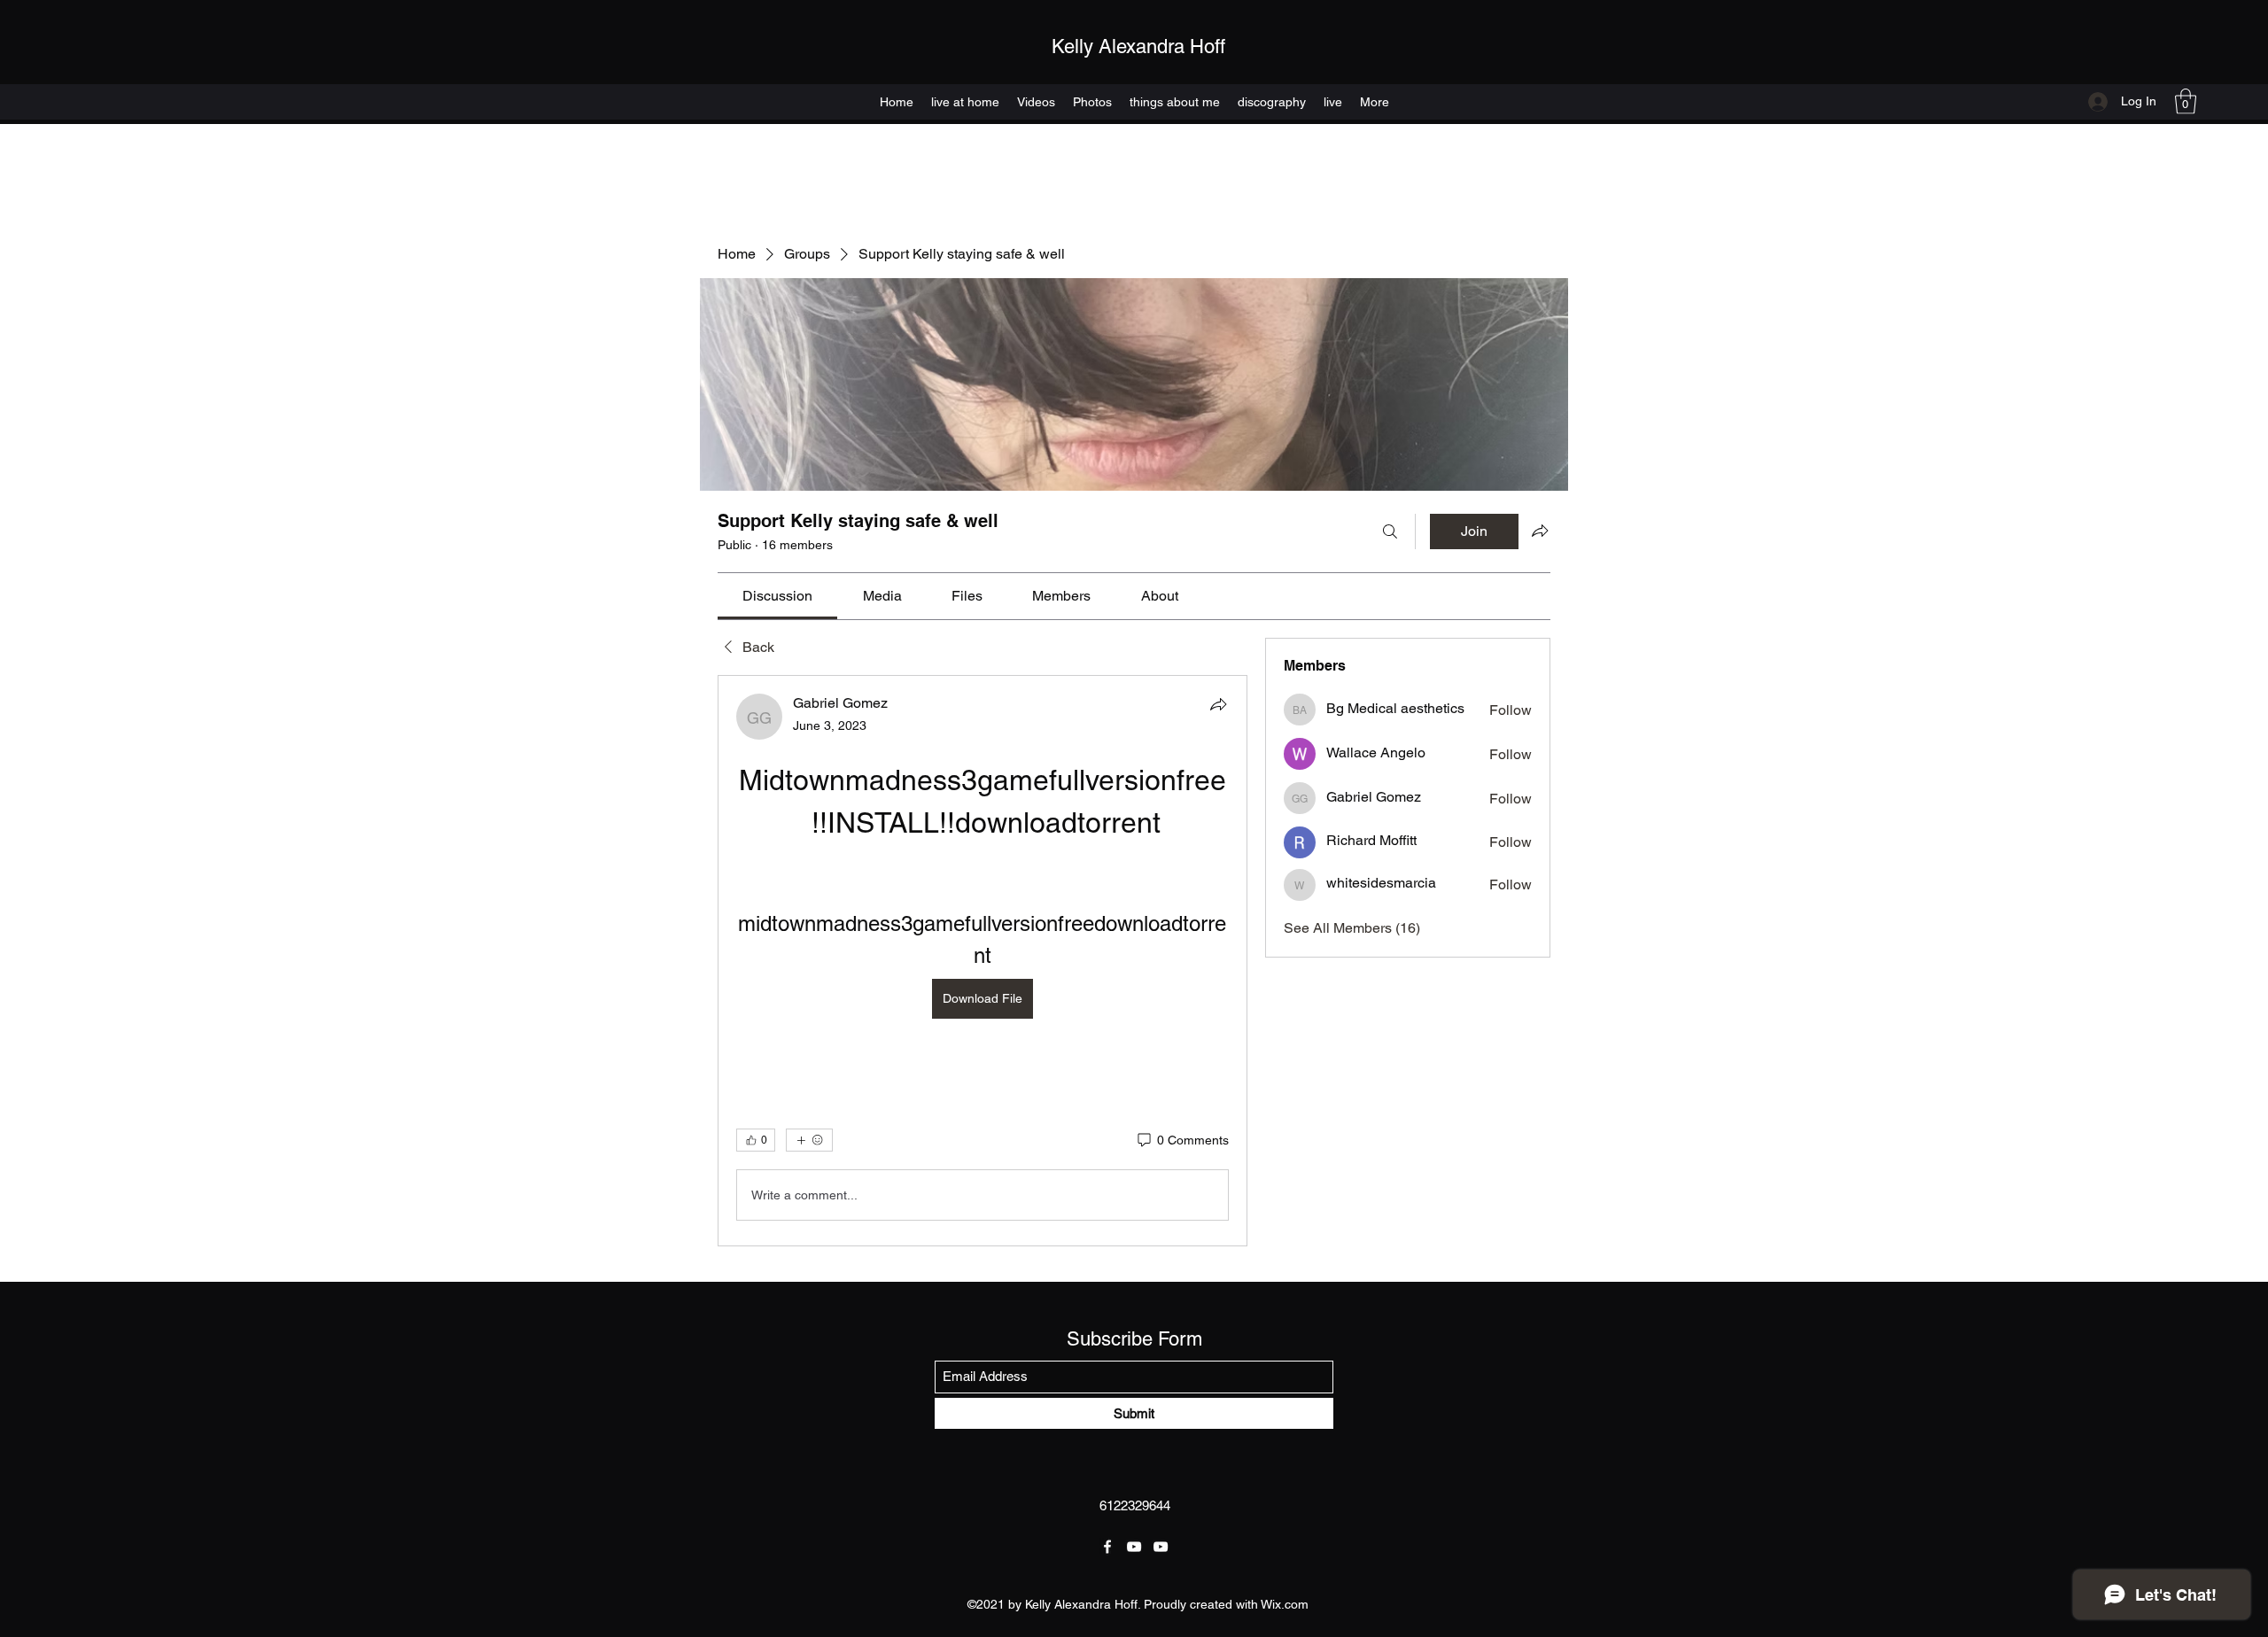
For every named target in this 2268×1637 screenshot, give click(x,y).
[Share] (1218, 704)
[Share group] (1540, 531)
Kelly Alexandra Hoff (1138, 47)
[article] (983, 961)
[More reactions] (809, 1140)
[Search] (1390, 531)
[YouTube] (1134, 1547)
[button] (2186, 101)
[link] (777, 596)
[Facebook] (1107, 1547)
